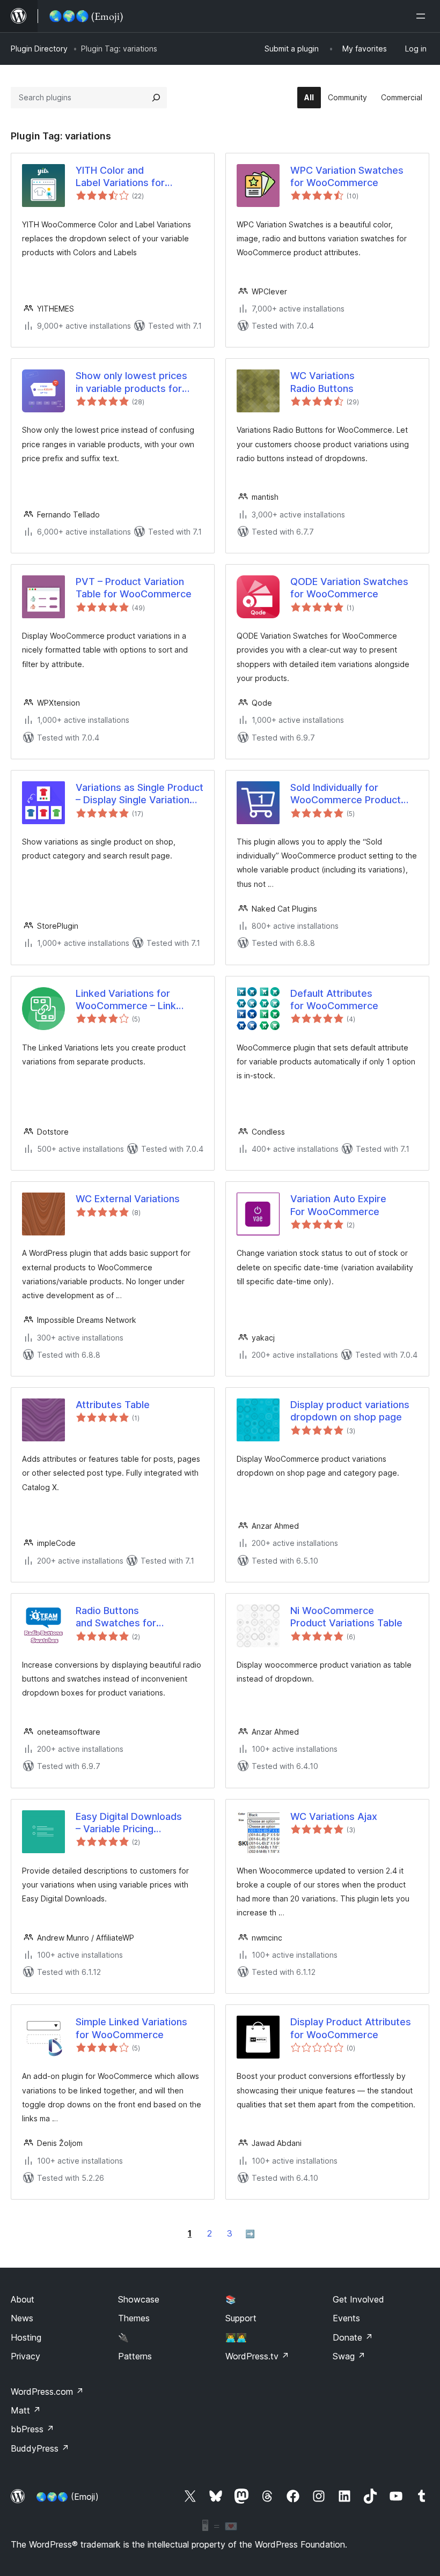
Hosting (26, 2337)
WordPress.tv (257, 2356)
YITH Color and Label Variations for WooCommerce (120, 177)
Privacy (25, 2356)
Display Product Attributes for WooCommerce (351, 2028)
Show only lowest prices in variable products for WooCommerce (131, 382)
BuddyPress (40, 2448)
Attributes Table (113, 1405)
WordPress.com (47, 2392)
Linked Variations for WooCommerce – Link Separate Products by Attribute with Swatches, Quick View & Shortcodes (134, 1000)
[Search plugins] (156, 98)
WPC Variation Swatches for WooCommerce (347, 176)
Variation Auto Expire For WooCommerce (338, 1205)
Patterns (135, 2356)
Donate (353, 2337)
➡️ (250, 2234)
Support (241, 2318)
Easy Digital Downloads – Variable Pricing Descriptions (129, 1823)
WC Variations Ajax (334, 1816)
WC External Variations (128, 1199)
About (23, 2299)
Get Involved (358, 2299)
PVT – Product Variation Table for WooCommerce (134, 588)
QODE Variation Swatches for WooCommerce (349, 588)
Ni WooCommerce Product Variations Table (346, 1617)
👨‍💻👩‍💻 (236, 2337)
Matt (26, 2410)
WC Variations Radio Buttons (322, 382)
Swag (349, 2356)
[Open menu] (423, 16)
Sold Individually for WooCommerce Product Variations (346, 794)
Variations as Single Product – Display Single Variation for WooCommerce (140, 794)
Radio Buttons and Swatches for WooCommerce (116, 1617)
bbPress (32, 2429)
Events (346, 2318)
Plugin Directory (39, 49)
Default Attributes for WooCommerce (334, 1000)
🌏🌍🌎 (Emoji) (67, 2497)
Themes (134, 2318)
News (22, 2318)
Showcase (139, 2299)
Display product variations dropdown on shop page (350, 1411)
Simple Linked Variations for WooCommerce (131, 2028)
